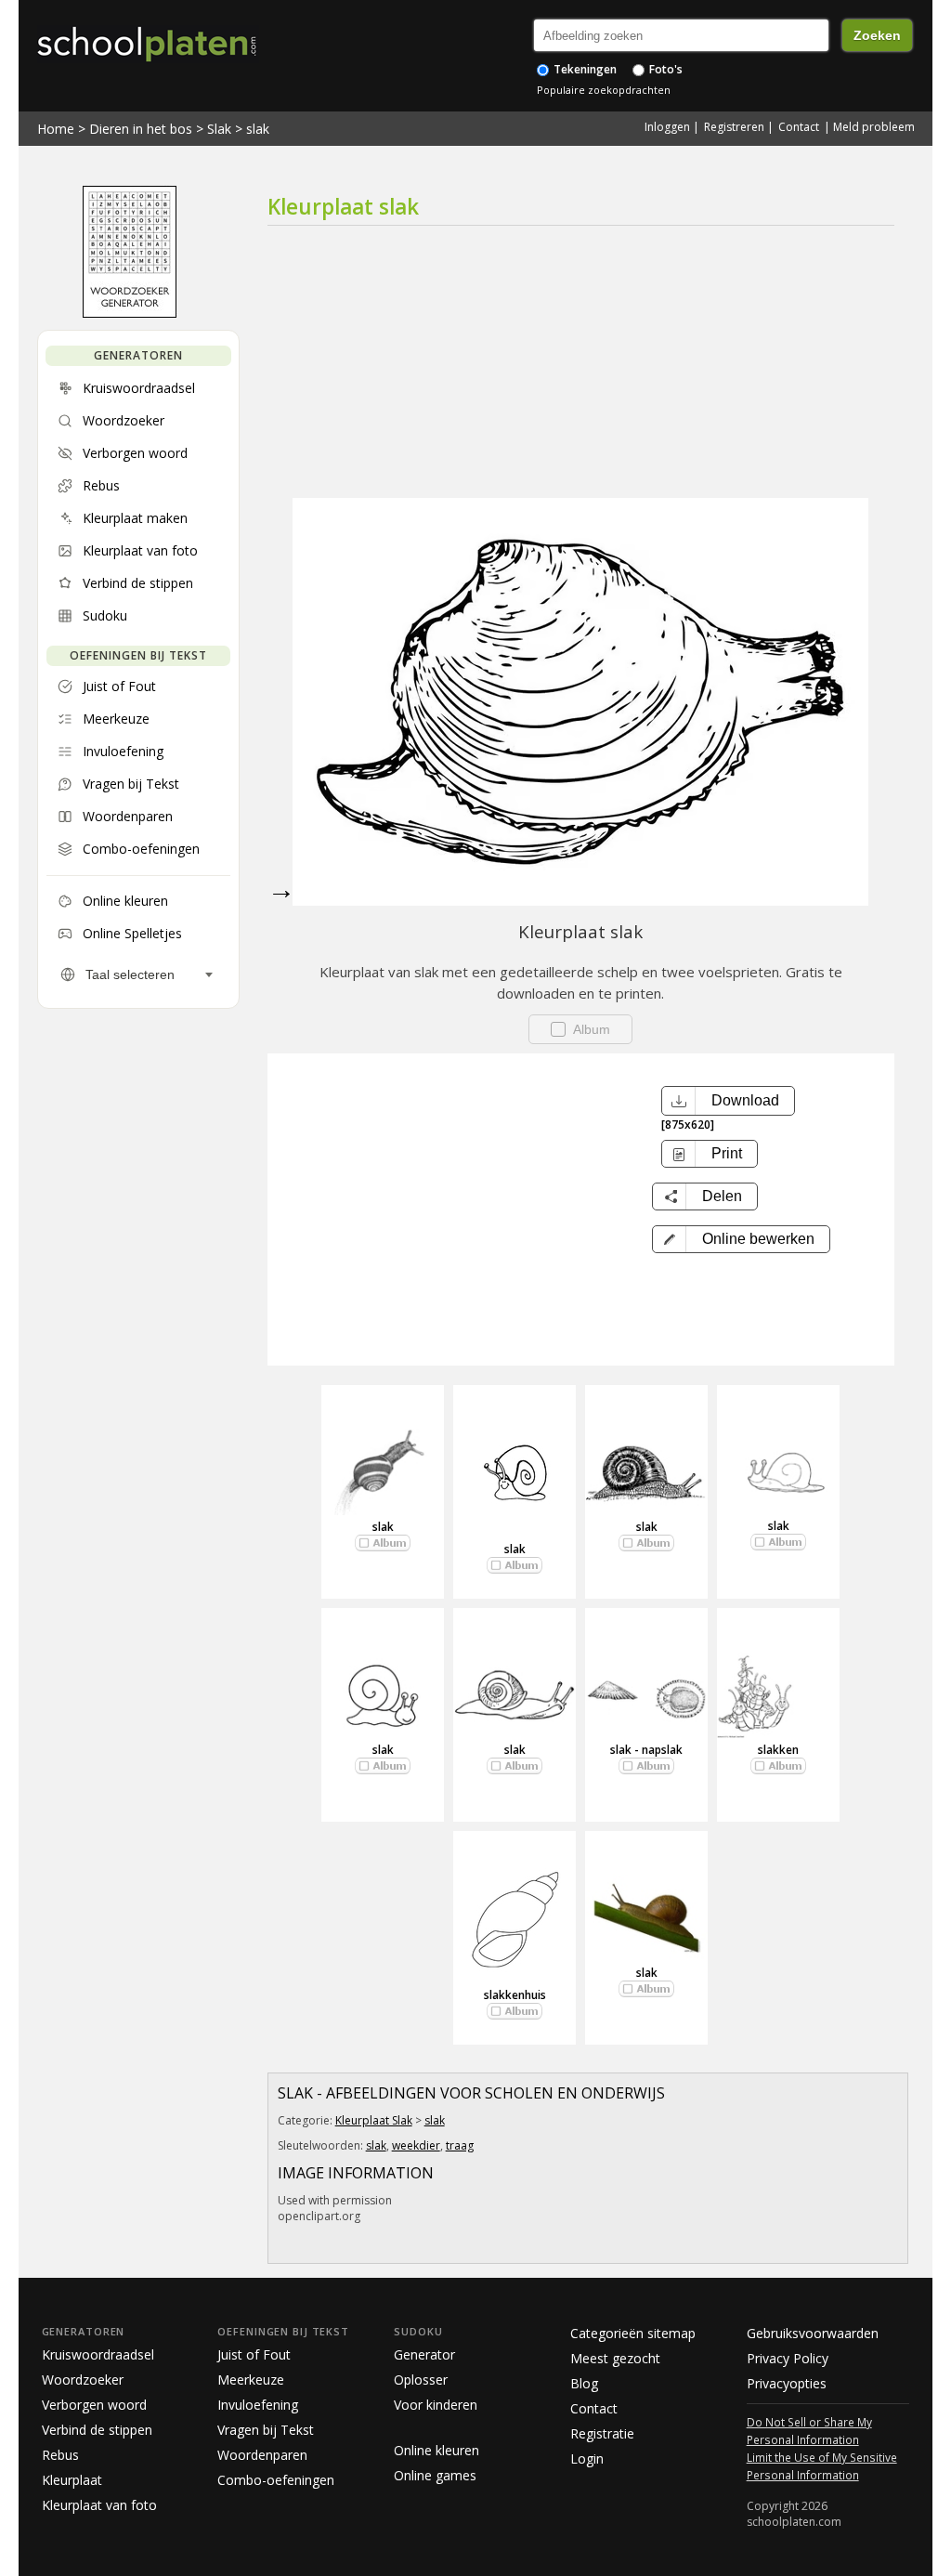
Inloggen (667, 127)
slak (258, 129)
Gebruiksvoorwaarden (813, 2333)
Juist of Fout (254, 2354)
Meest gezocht (615, 2358)
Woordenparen (262, 2455)
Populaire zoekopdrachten (604, 90)
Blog (584, 2383)
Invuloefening (258, 2405)
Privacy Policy (788, 2358)
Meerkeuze (251, 2380)
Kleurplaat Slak (374, 2120)
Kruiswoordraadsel (98, 2354)
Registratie (602, 2433)
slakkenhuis (515, 1995)
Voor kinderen (436, 2405)
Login (587, 2458)
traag (460, 2145)
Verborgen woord (94, 2405)
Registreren (734, 127)
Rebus (60, 2455)
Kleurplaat (72, 2480)
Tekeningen (584, 69)
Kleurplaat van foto (99, 2505)
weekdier (416, 2145)
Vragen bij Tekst (266, 2430)
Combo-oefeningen (276, 2480)
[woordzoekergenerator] (130, 313)
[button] (741, 1239)
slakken (778, 1750)
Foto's (664, 69)
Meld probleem (874, 127)
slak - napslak (646, 1750)
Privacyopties (787, 2383)
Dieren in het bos (141, 129)
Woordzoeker (83, 2380)
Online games (435, 2475)
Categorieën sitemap (633, 2333)
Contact (799, 127)
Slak (219, 129)
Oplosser (421, 2380)
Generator (424, 2354)
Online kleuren (436, 2450)
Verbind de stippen (97, 2430)
